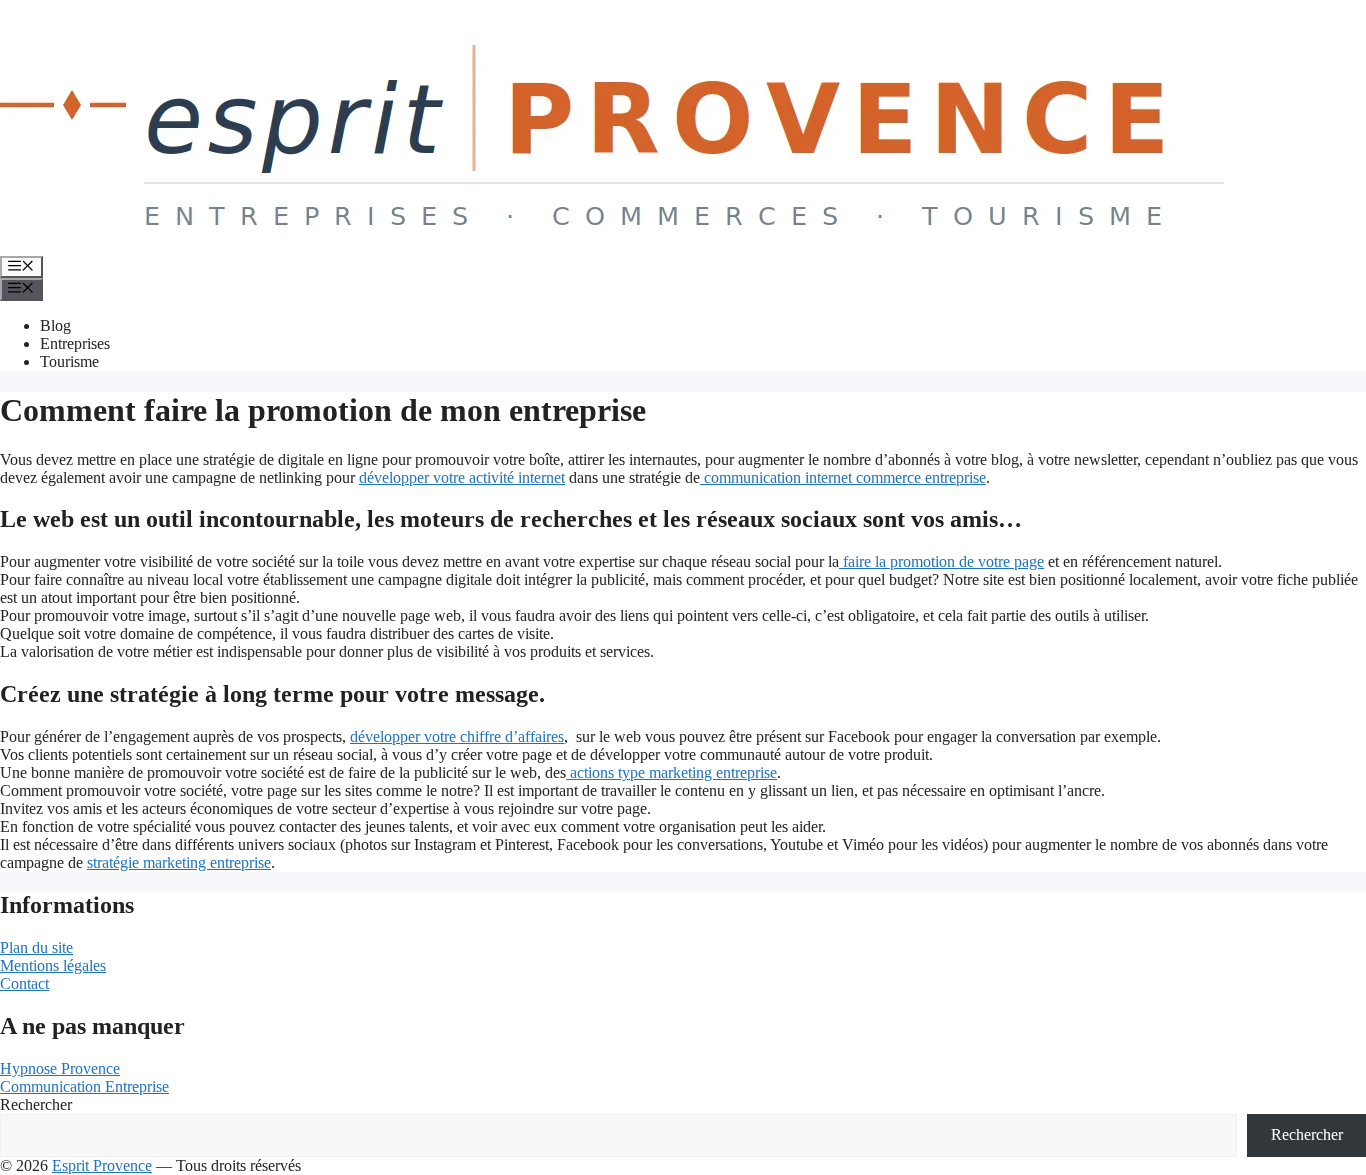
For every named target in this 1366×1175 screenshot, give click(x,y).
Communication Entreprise (84, 1086)
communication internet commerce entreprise (843, 477)
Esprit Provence (102, 1165)
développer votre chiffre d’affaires (457, 736)
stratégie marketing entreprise (179, 862)
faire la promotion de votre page (941, 561)
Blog (55, 325)
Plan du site (36, 947)
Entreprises (75, 343)
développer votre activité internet (462, 477)
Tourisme (69, 361)
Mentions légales (53, 965)
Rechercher (36, 1104)
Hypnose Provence (60, 1068)
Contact (24, 983)
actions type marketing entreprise (671, 772)
